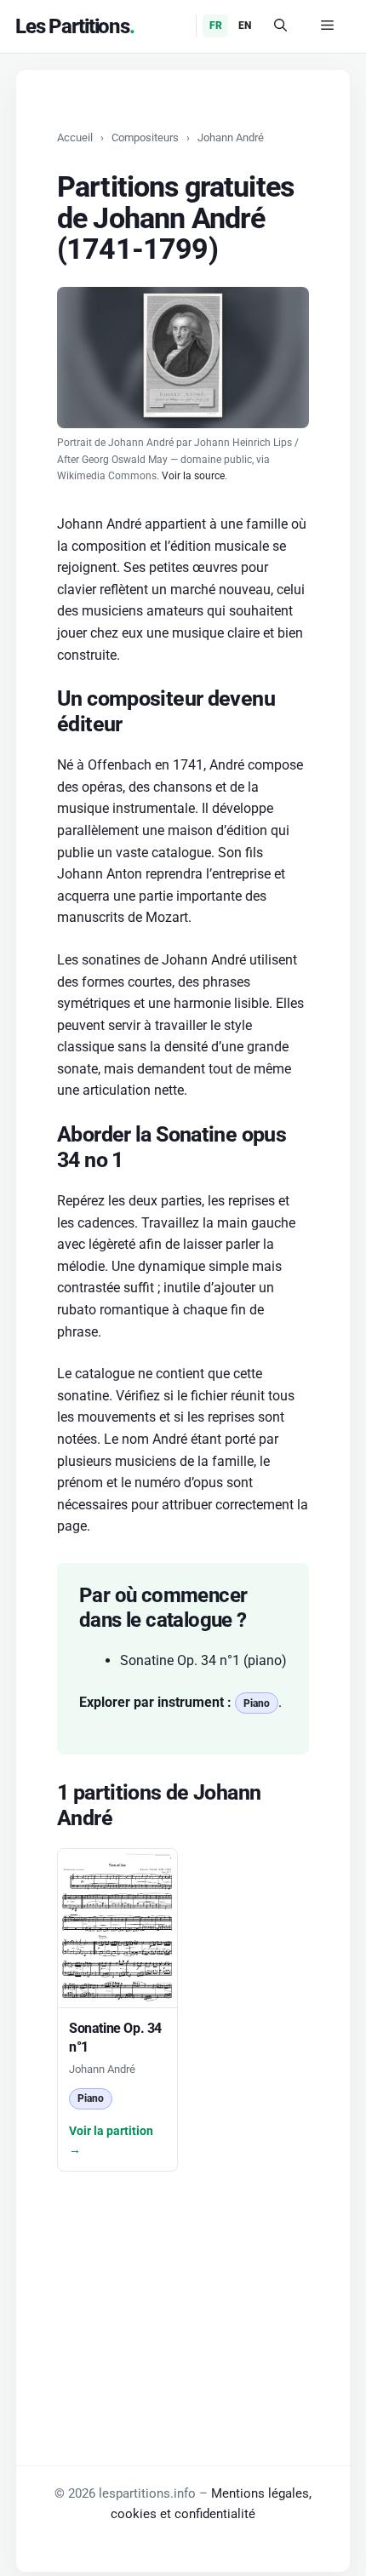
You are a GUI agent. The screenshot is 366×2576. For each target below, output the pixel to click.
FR (216, 26)
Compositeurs (145, 137)
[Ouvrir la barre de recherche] (280, 26)
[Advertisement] (183, 2278)
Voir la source (193, 476)
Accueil (75, 137)
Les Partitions (72, 26)
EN (245, 26)
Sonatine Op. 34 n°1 (180, 1660)
